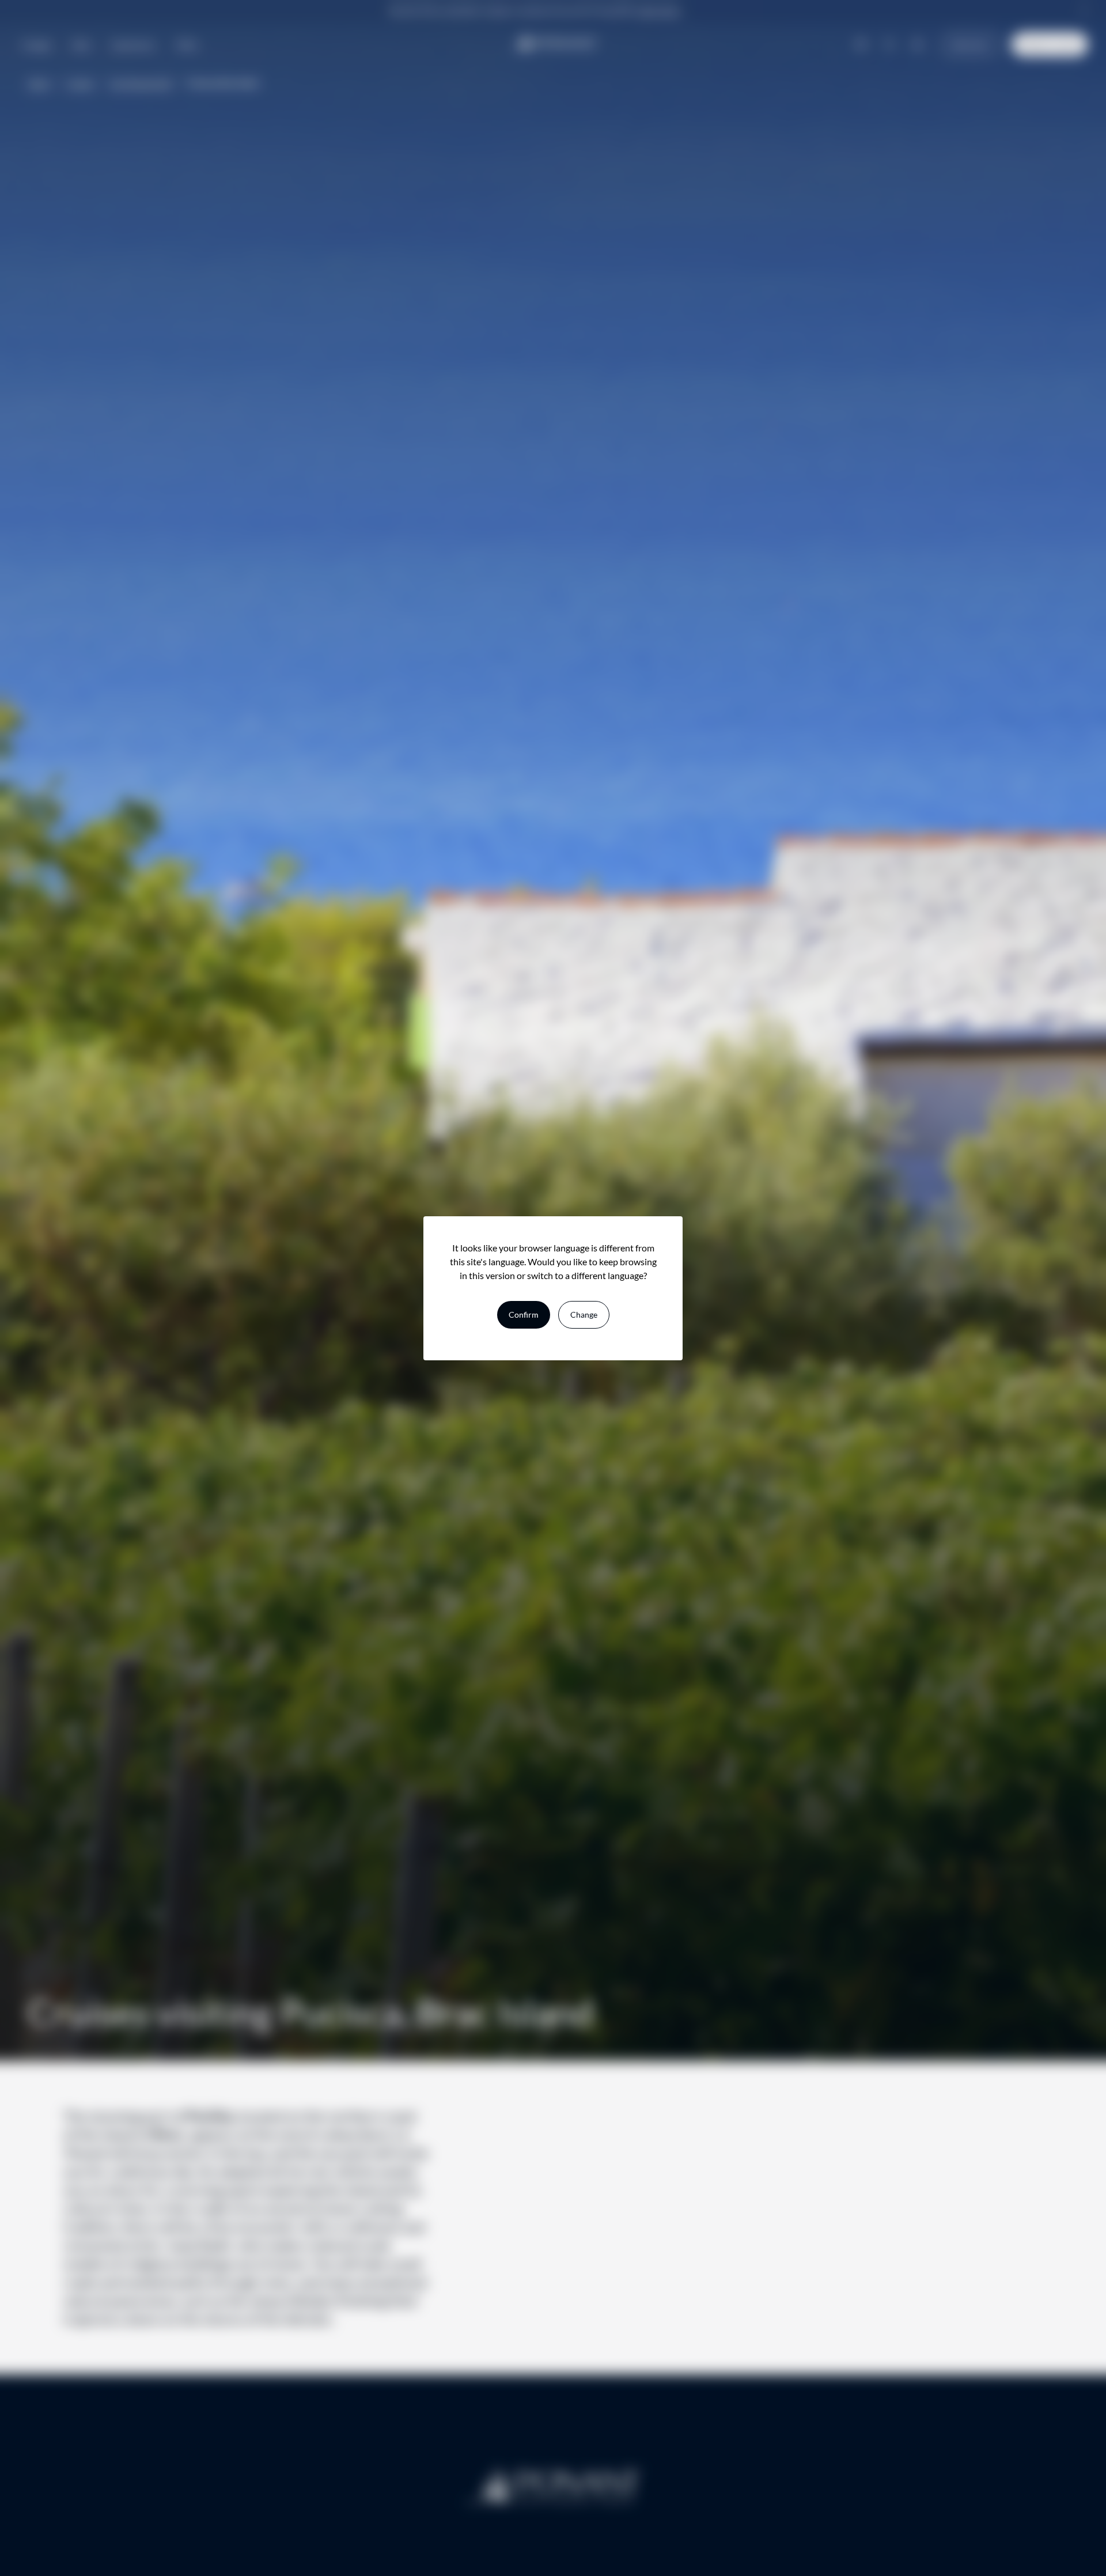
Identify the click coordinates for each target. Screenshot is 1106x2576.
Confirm (524, 1315)
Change (584, 1315)
